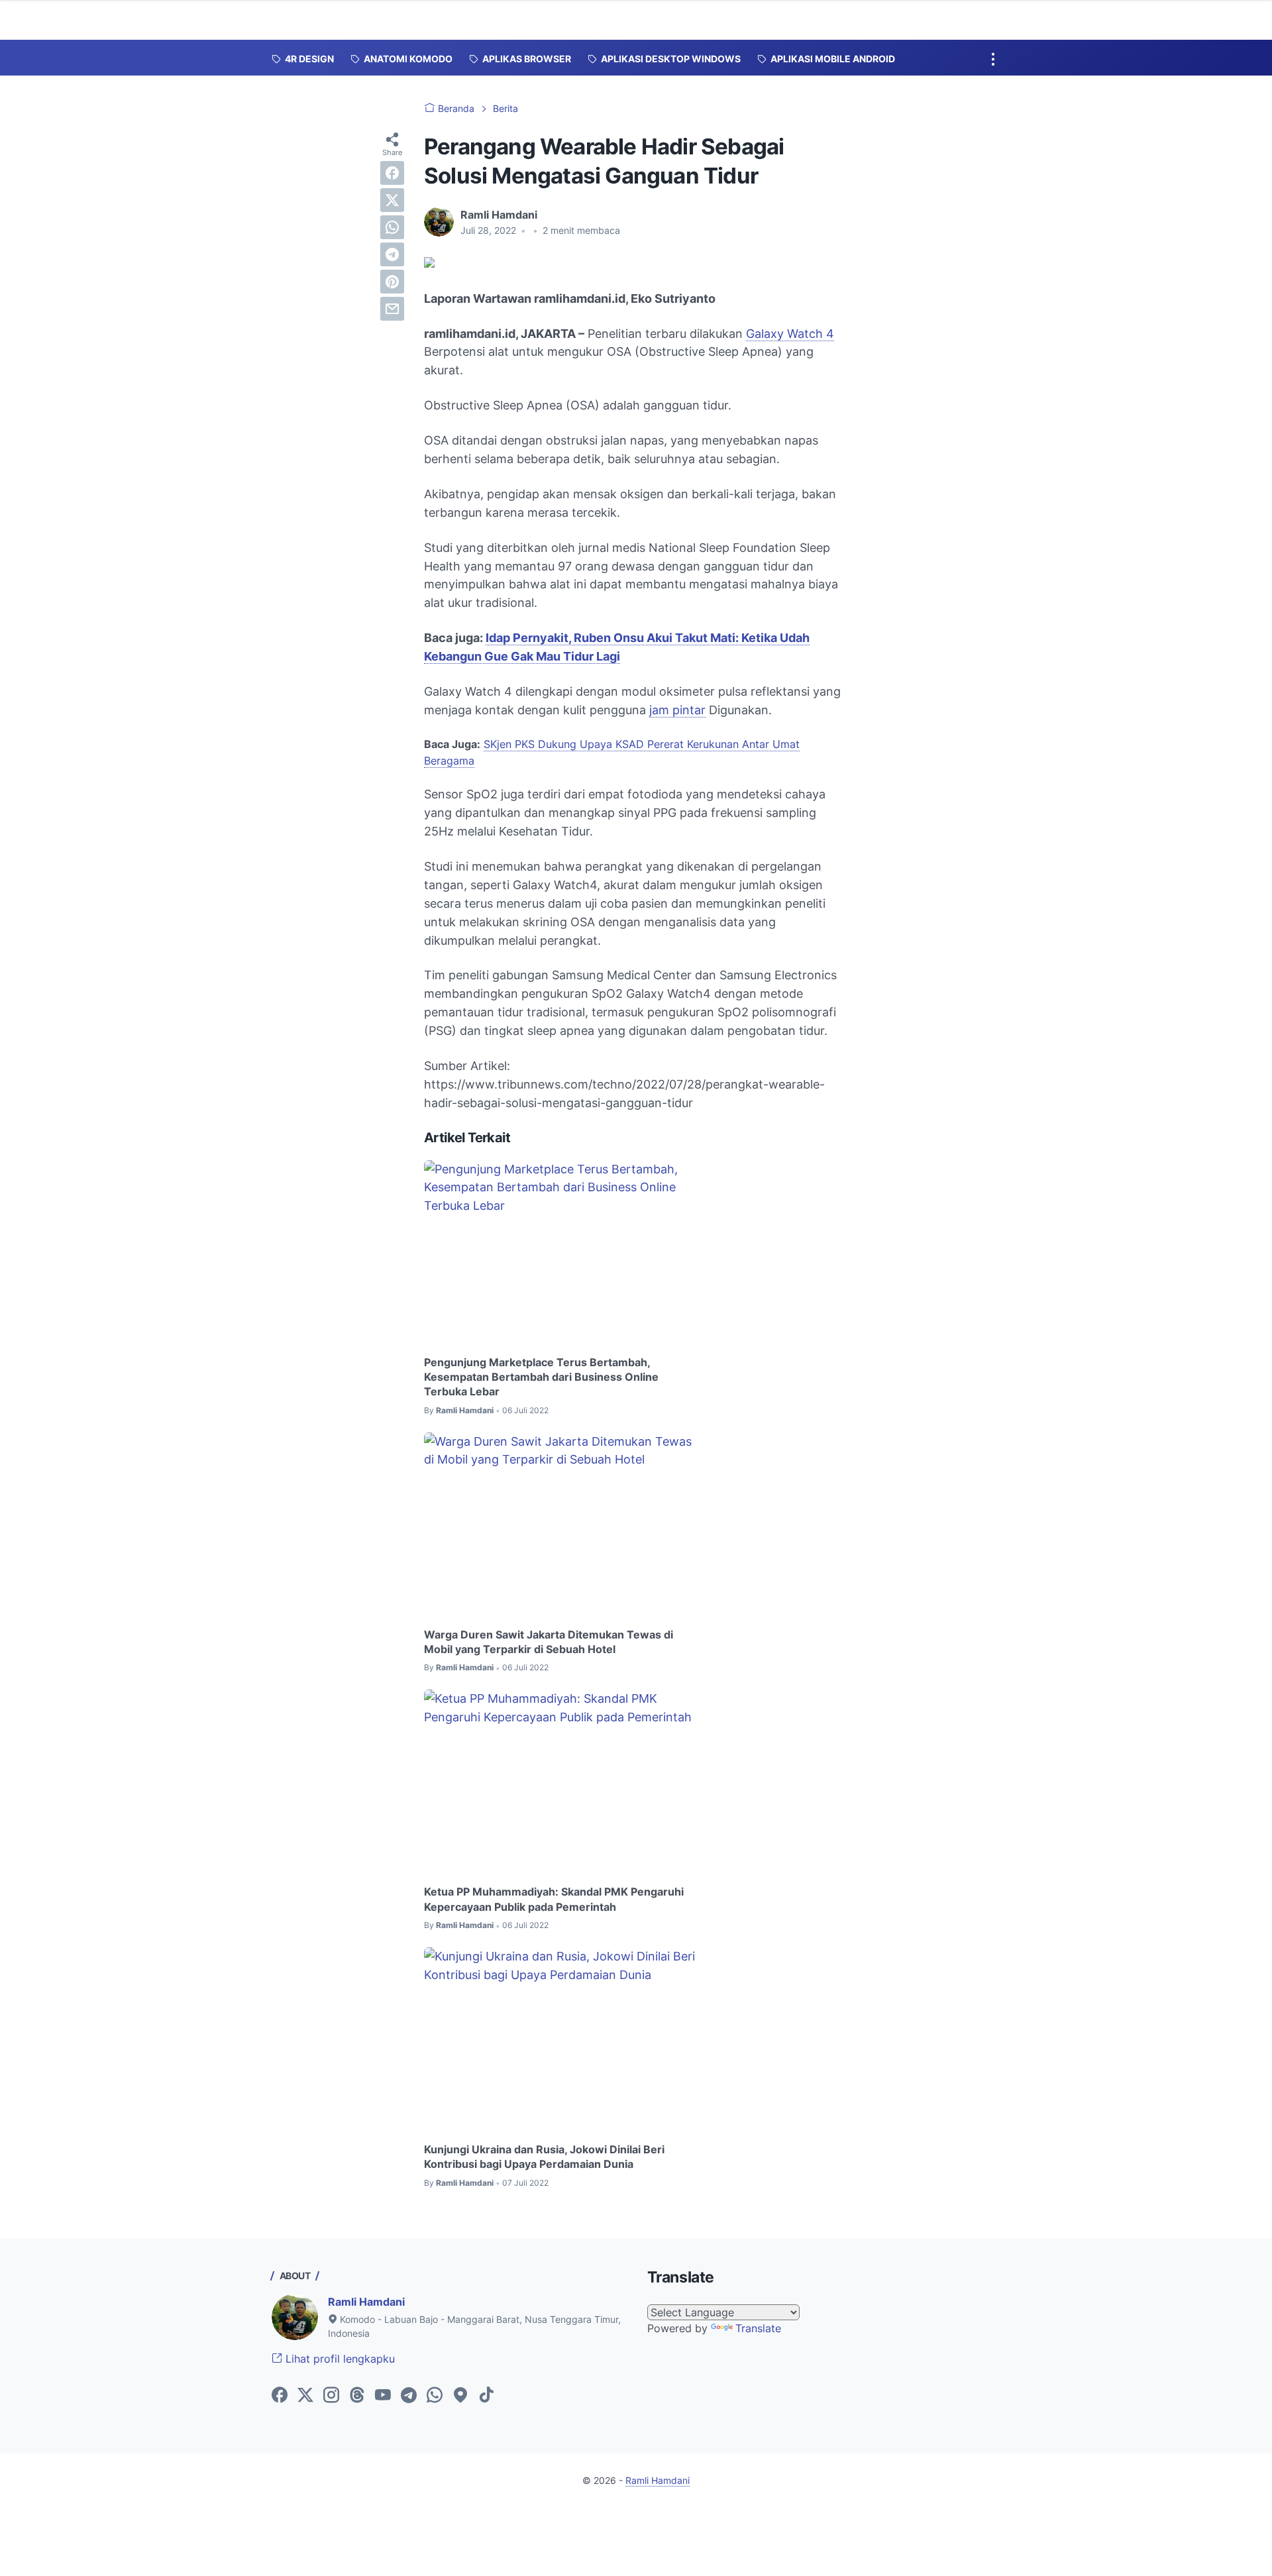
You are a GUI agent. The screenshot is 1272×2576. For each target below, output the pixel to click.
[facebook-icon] (280, 2396)
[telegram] (392, 254)
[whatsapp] (392, 227)
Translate (758, 2328)
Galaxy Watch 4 (790, 334)
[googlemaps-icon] (460, 2396)
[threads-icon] (357, 2396)
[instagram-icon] (331, 2396)
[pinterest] (392, 282)
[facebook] (392, 173)
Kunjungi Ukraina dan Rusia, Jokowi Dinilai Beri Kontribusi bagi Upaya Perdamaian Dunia (544, 2157)
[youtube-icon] (383, 2396)
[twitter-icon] (305, 2396)
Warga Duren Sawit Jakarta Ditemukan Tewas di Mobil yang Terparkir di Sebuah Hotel (549, 1642)
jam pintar (677, 710)
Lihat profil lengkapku (339, 2359)
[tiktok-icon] (486, 2396)
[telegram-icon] (409, 2396)
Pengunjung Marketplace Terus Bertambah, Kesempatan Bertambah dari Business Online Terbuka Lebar (541, 1377)
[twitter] (392, 200)
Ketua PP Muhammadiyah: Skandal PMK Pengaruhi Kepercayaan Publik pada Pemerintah (554, 1899)
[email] (392, 309)
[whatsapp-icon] (435, 2396)
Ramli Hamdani (366, 2302)
